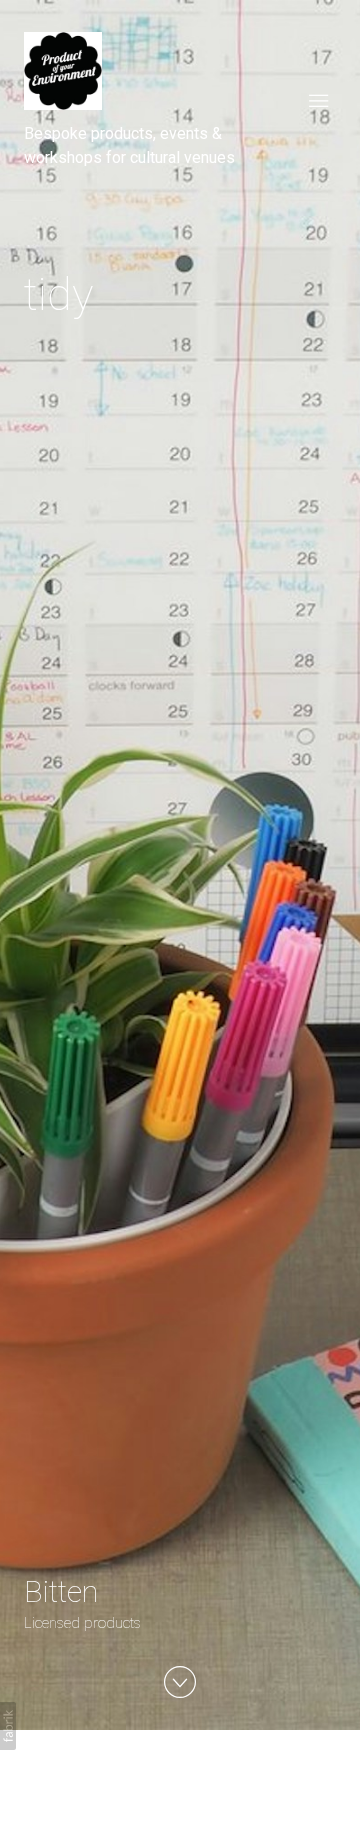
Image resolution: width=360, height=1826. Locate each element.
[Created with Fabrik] (8, 1726)
